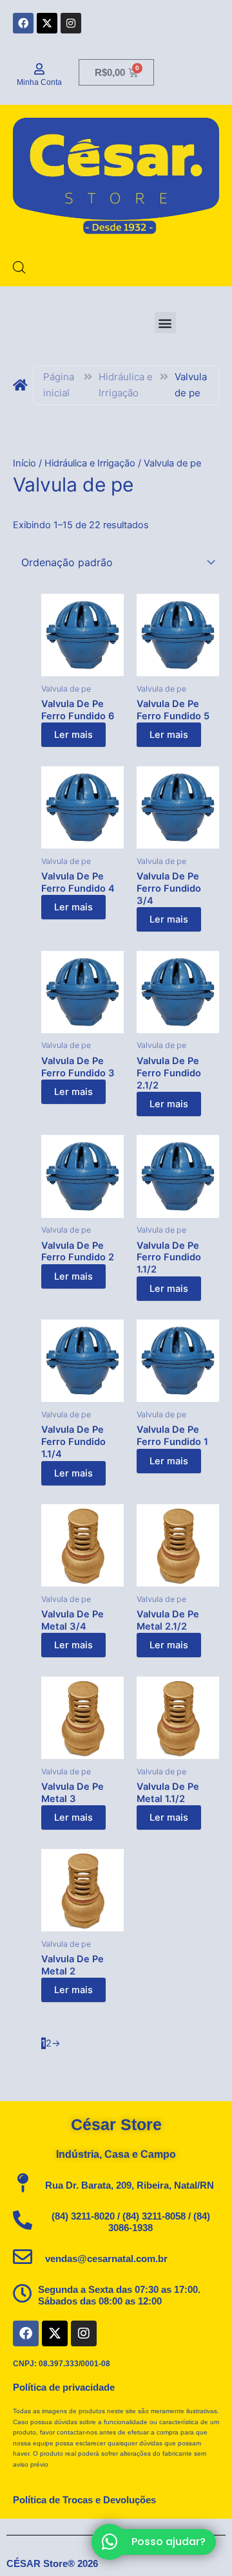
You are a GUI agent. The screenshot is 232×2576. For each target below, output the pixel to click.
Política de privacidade (64, 2387)
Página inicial (59, 385)
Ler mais (73, 735)
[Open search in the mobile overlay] (19, 268)
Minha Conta (39, 82)
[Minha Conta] (39, 69)
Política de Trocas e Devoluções (84, 2500)
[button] (165, 323)
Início (24, 463)
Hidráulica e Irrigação (126, 385)
